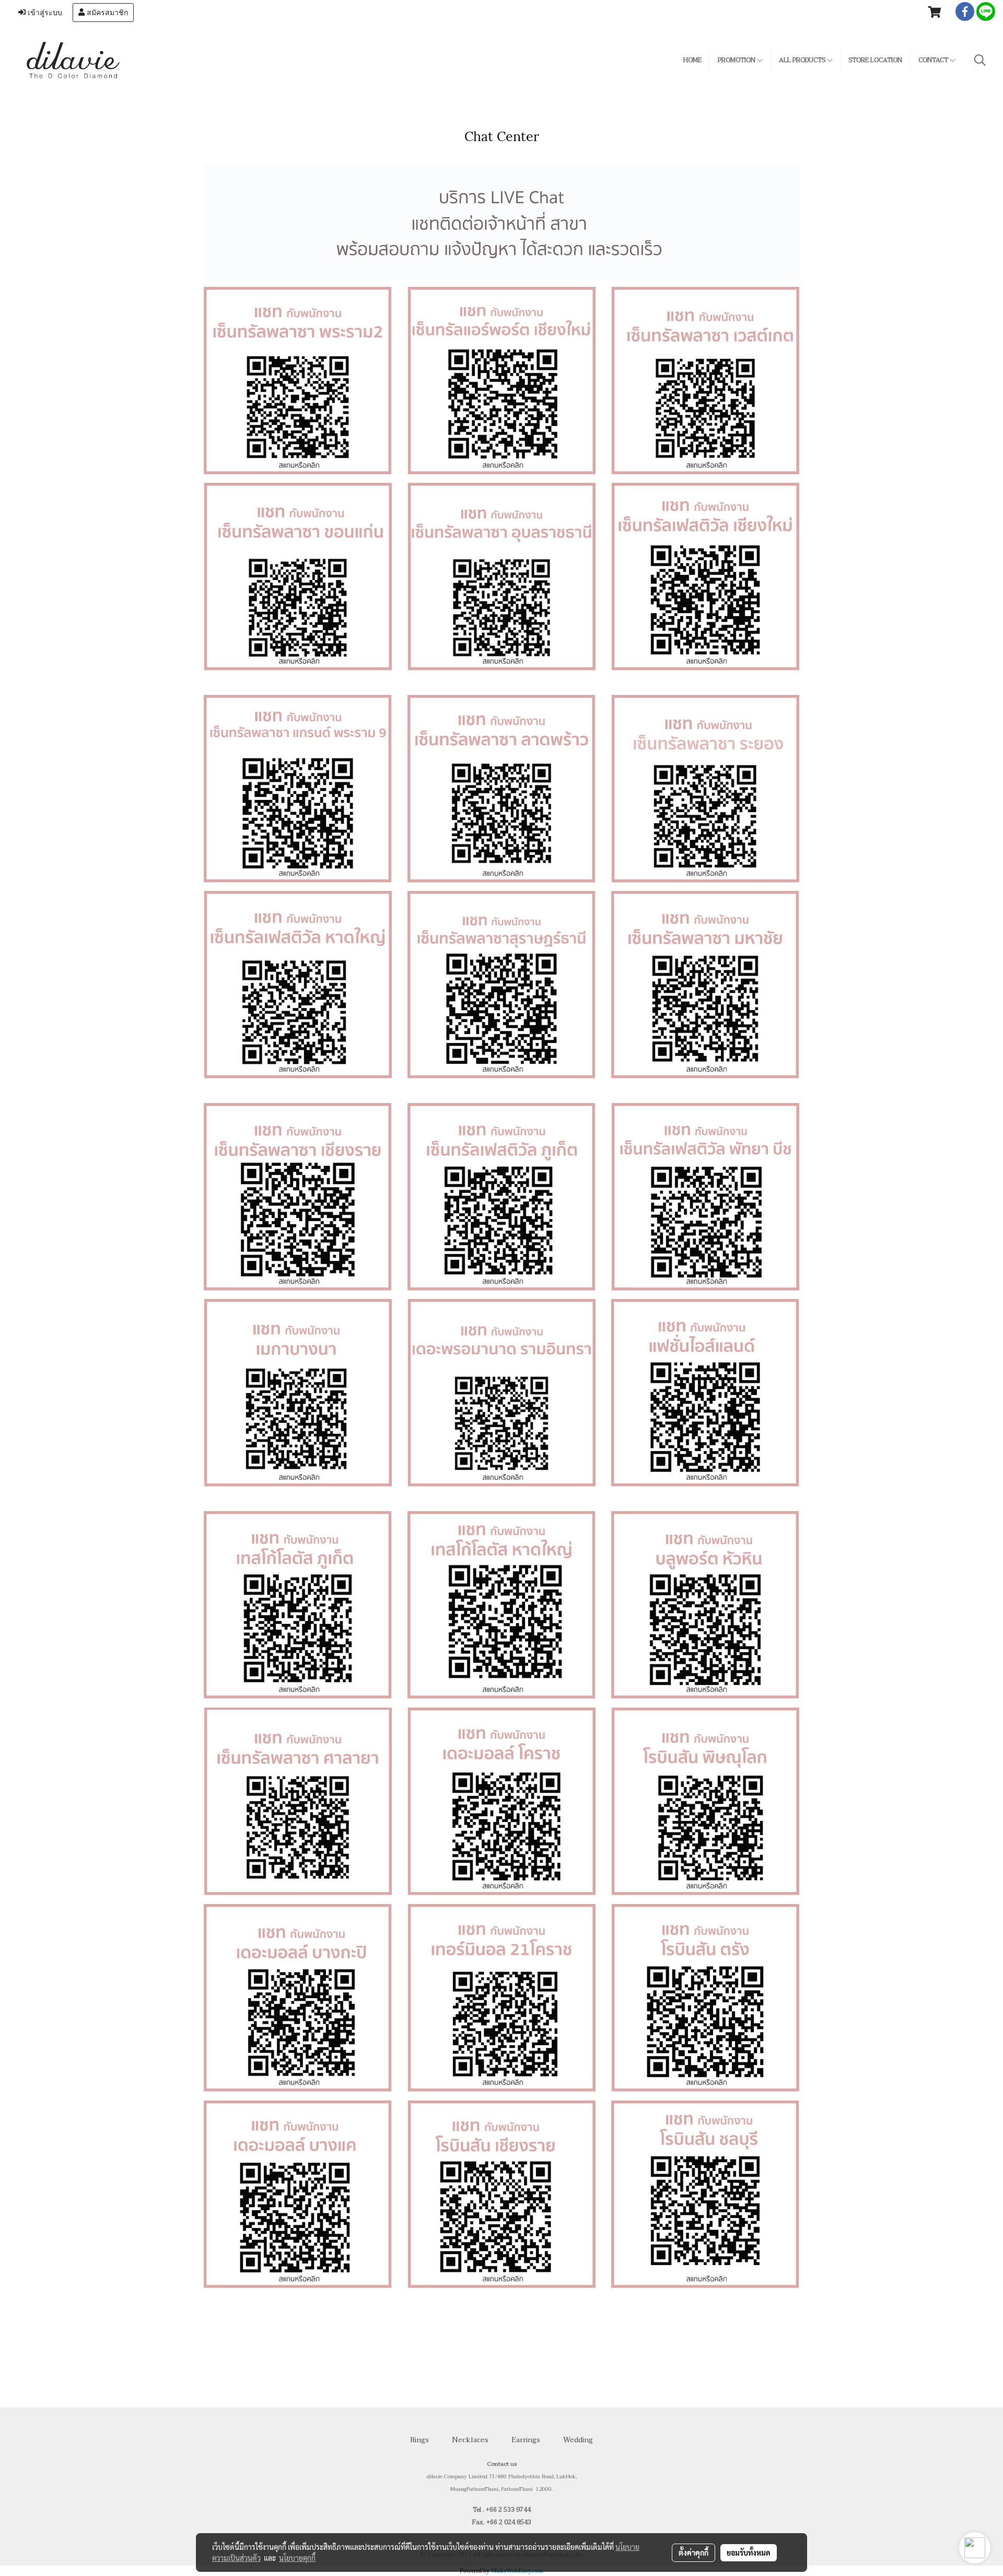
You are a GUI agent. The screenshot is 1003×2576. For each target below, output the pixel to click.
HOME (692, 60)
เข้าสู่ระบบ (44, 13)
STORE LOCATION (875, 60)
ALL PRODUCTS (803, 60)
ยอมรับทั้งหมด (749, 2552)
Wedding (578, 2440)
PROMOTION (737, 60)
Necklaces (470, 2440)
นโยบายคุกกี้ (297, 2558)
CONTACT (934, 60)
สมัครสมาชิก (106, 13)
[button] (980, 60)
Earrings (526, 2440)
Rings (419, 2440)
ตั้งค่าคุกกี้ (693, 2552)
